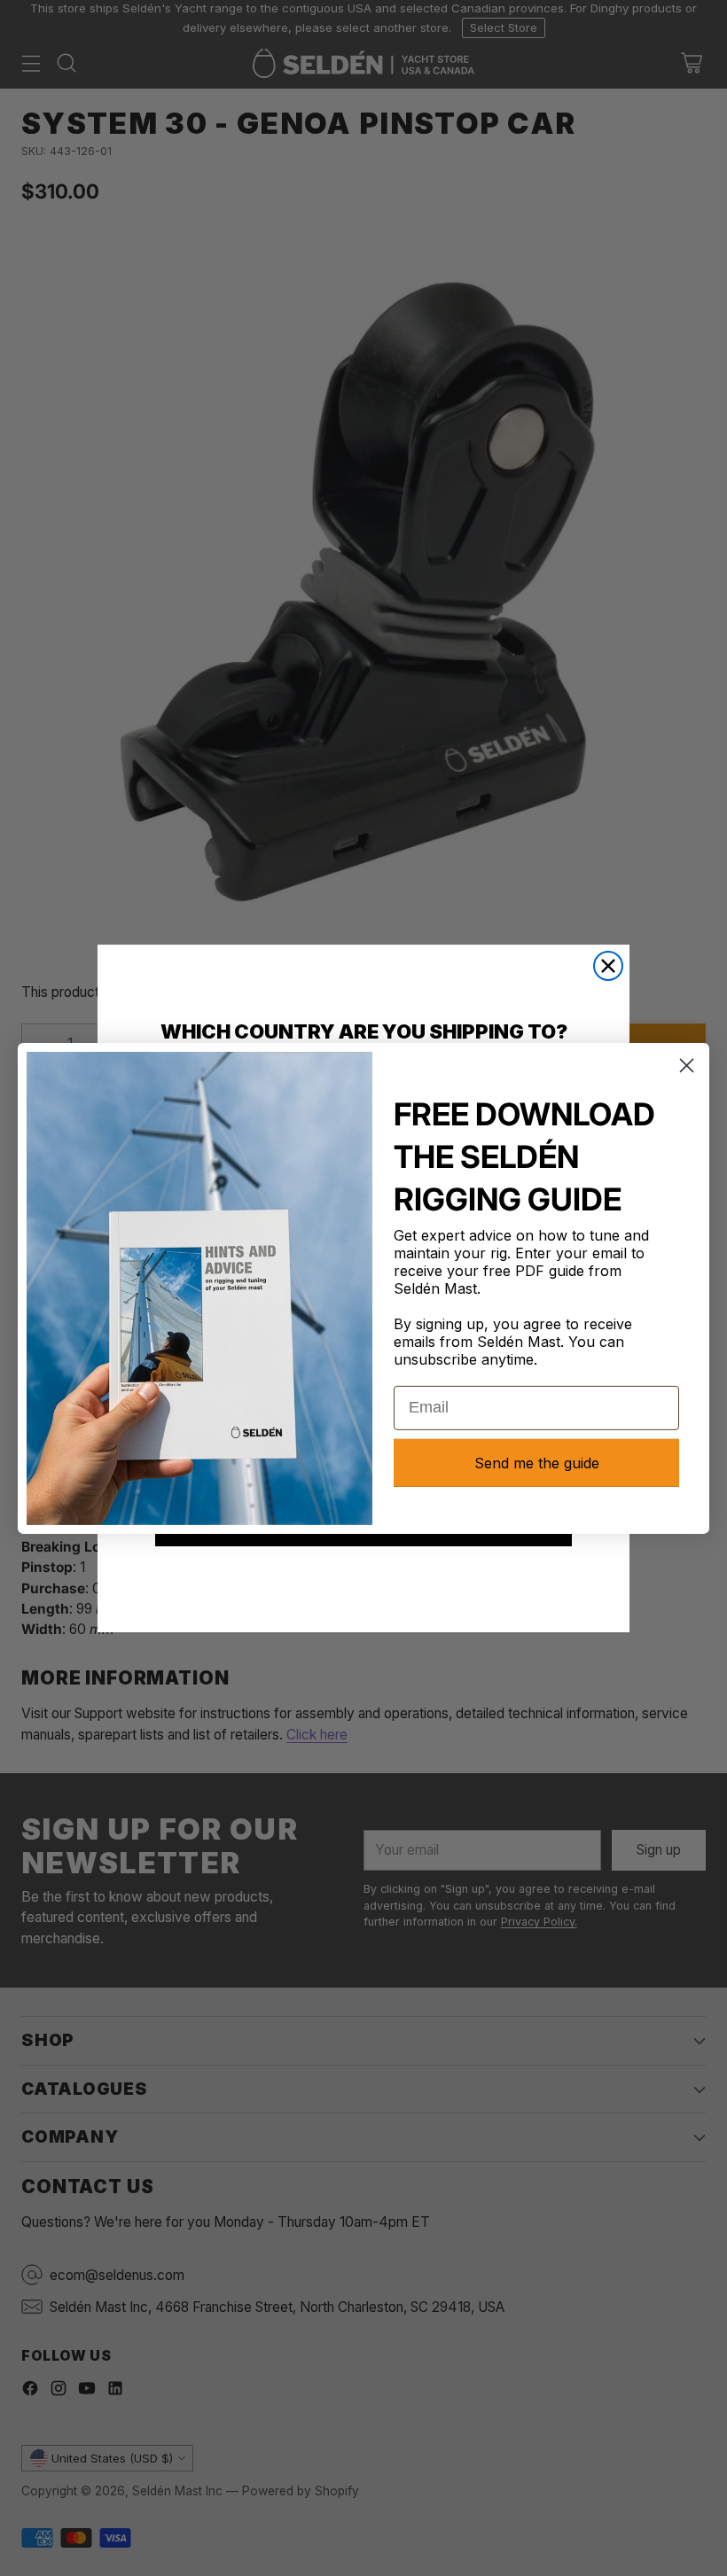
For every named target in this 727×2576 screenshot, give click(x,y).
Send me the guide (537, 1463)
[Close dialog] (608, 966)
